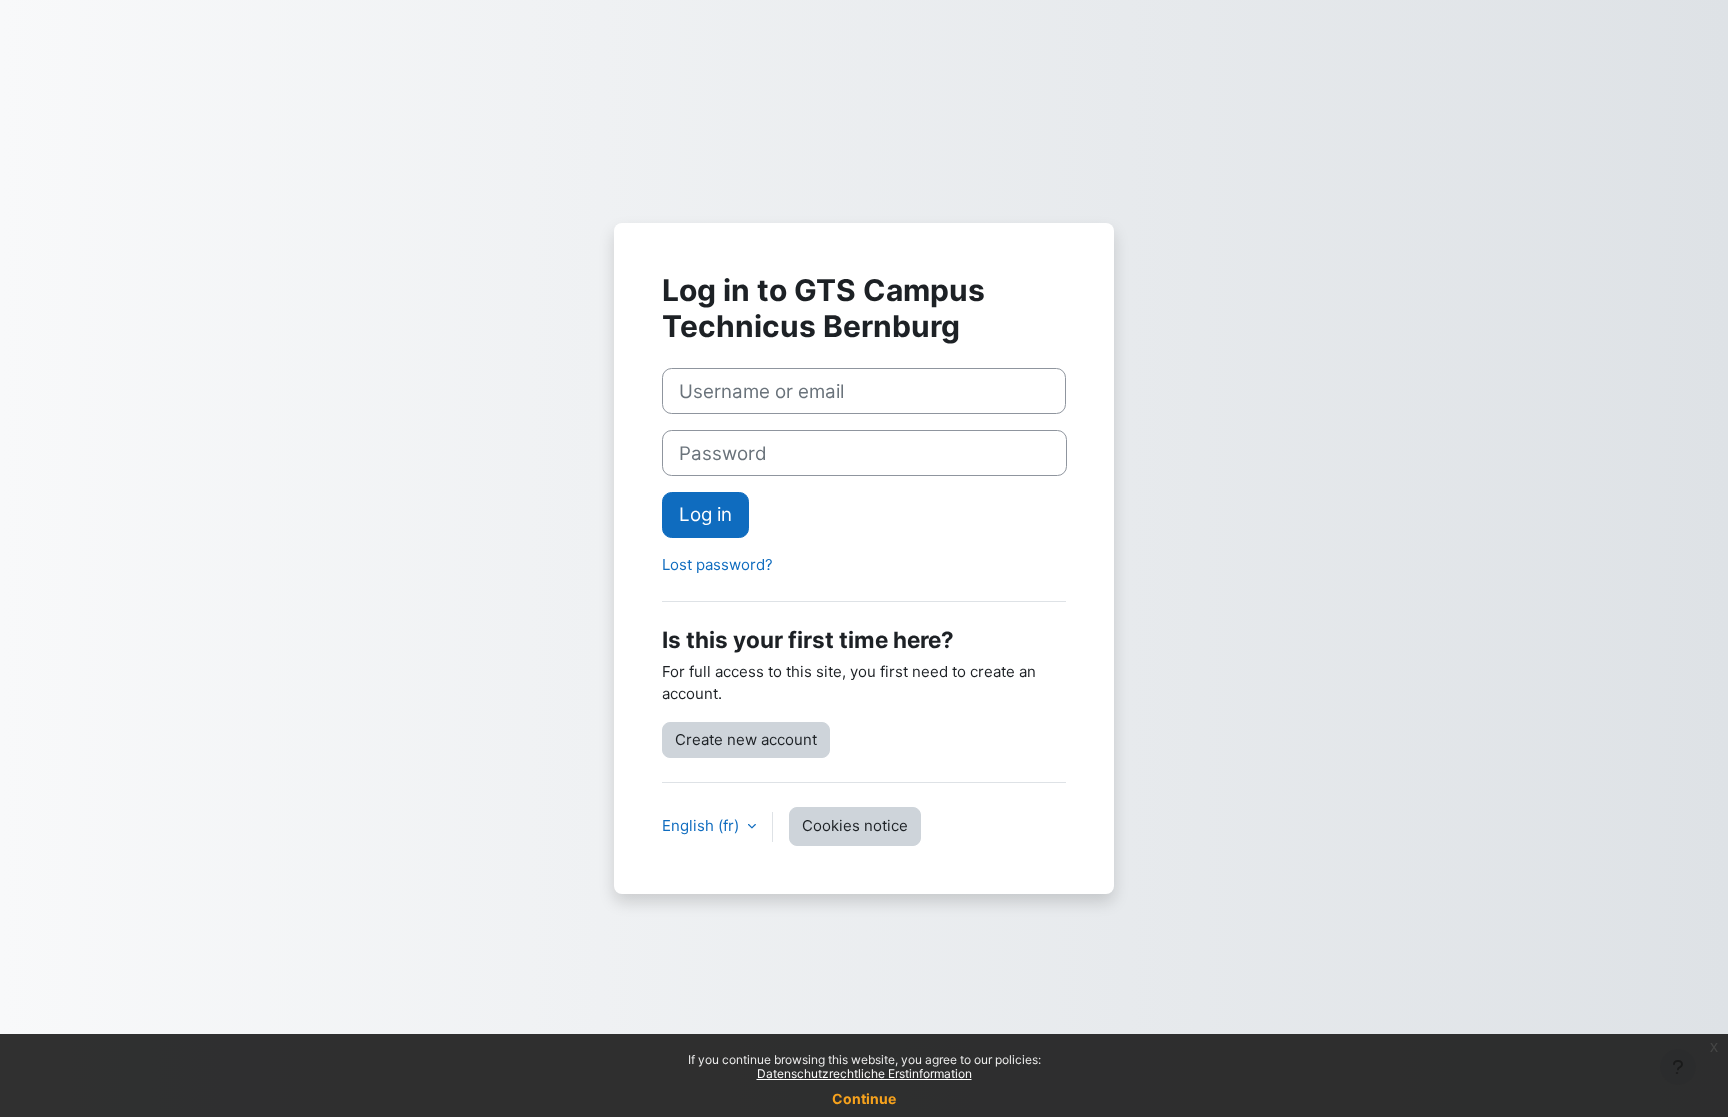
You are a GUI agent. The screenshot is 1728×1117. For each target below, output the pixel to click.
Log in (705, 514)
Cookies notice (855, 825)
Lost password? (717, 564)
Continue (864, 1098)
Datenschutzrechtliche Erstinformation (864, 1073)
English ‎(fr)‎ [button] (702, 825)
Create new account (746, 739)
